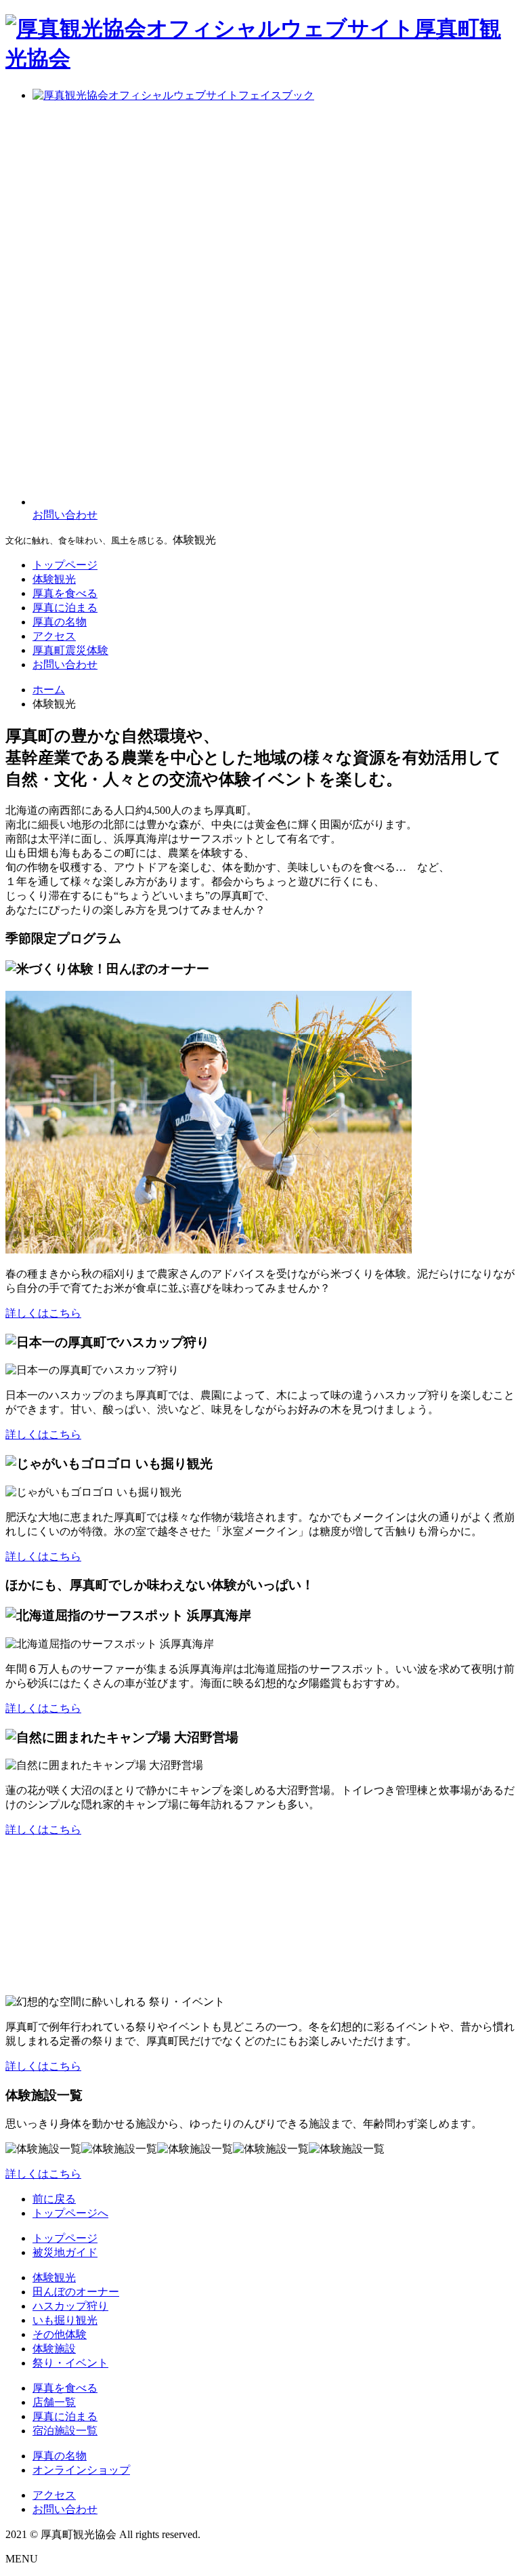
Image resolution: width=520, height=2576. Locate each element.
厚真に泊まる (65, 2416)
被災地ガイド (65, 2252)
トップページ (65, 2238)
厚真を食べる (65, 2388)
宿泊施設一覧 (65, 2431)
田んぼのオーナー (76, 2292)
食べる (65, 593)
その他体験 (60, 2334)
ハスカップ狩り (70, 2306)
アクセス (54, 636)
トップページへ (70, 2213)
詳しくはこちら (43, 1313)
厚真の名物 (60, 2456)
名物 (60, 622)
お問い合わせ (65, 665)
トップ (65, 565)
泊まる (65, 608)
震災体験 (70, 650)
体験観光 (54, 579)
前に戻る (54, 2199)
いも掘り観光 (65, 2320)
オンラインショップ (81, 2470)
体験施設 (54, 2349)
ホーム (49, 690)
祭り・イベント (70, 2363)
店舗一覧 (54, 2402)
